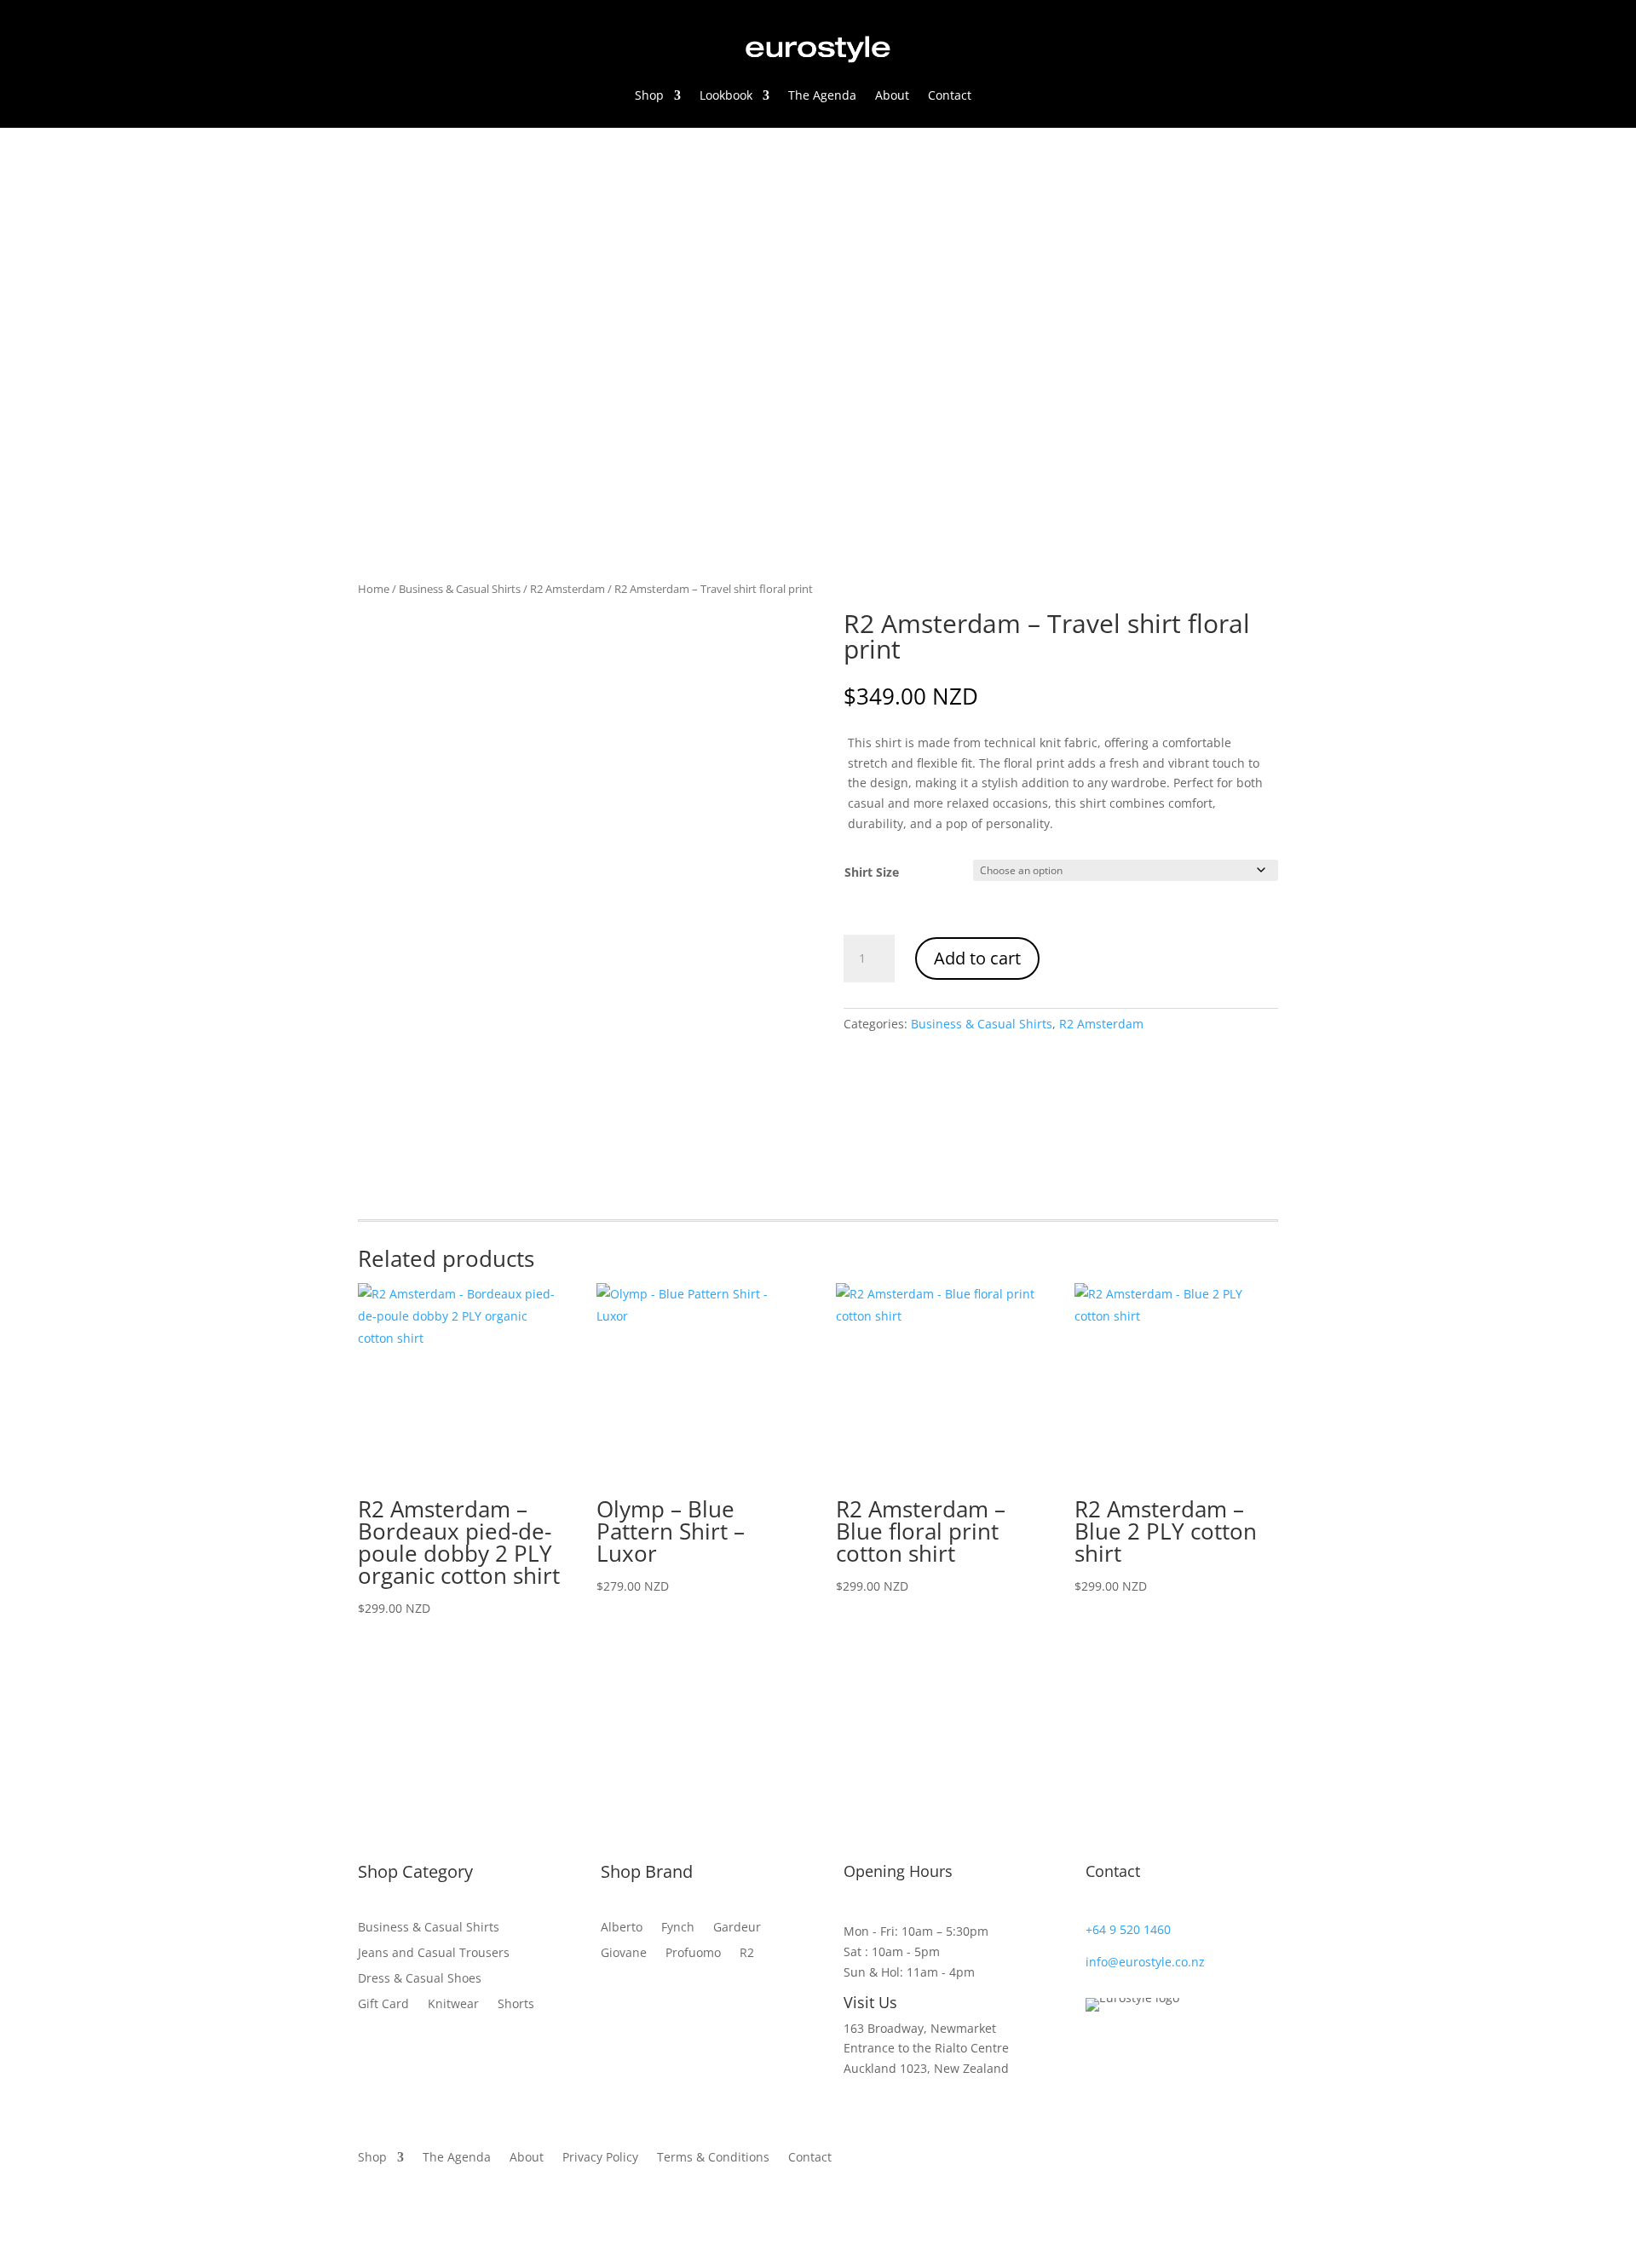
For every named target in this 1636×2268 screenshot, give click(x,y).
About (892, 95)
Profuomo (693, 1954)
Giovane (624, 1954)
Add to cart (977, 958)
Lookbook (726, 95)
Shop (649, 95)
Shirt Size (872, 872)
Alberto (622, 1928)
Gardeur (737, 1928)
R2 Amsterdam (567, 589)
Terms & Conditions (713, 2158)
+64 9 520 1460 (1128, 1929)
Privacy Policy (600, 2158)
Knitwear (453, 2003)
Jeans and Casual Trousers (434, 1951)
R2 (747, 1954)
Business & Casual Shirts (460, 589)
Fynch (678, 1928)
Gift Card (383, 2003)
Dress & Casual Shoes (420, 1977)
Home (374, 589)
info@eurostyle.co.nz (1145, 1962)
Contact (950, 95)
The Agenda (822, 95)
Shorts (516, 2003)
